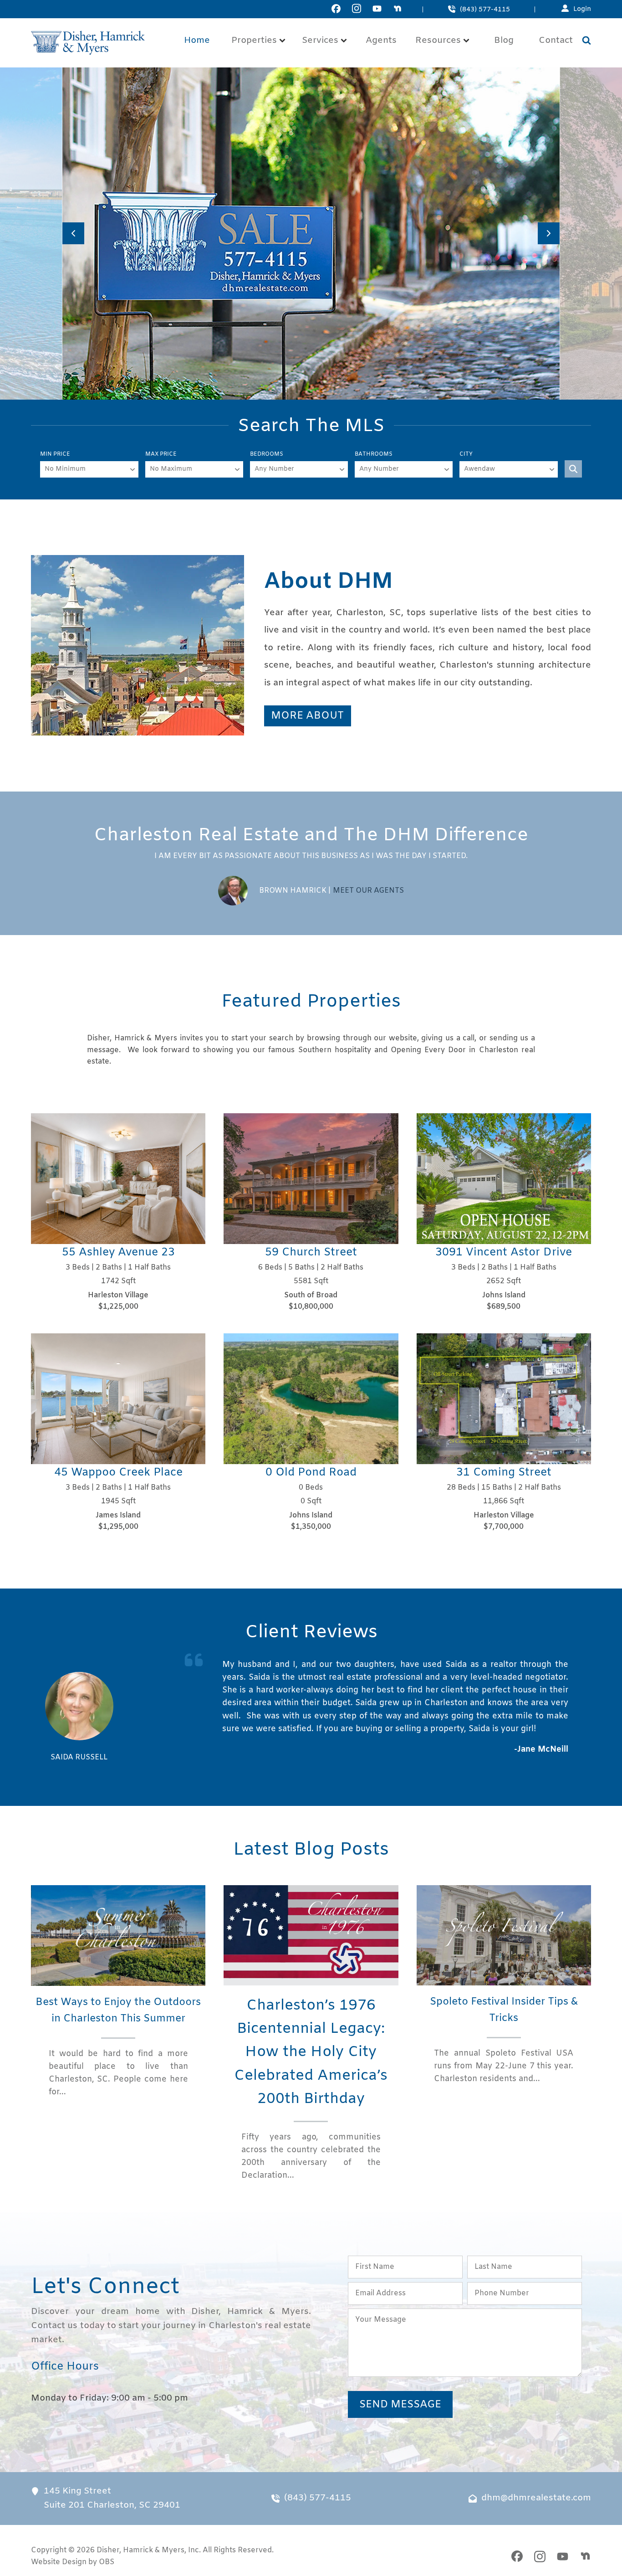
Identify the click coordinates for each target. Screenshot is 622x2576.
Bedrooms (267, 454)
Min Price (55, 454)
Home (197, 41)
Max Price (161, 454)
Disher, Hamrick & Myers (140, 2550)
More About (307, 716)
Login (582, 9)
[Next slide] (549, 233)
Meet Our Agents (368, 891)
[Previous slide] (73, 233)
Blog (504, 41)
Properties (254, 41)
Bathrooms (374, 454)
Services (320, 41)
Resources (438, 41)
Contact (556, 41)
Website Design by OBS (73, 2562)
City (466, 454)
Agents (381, 41)
